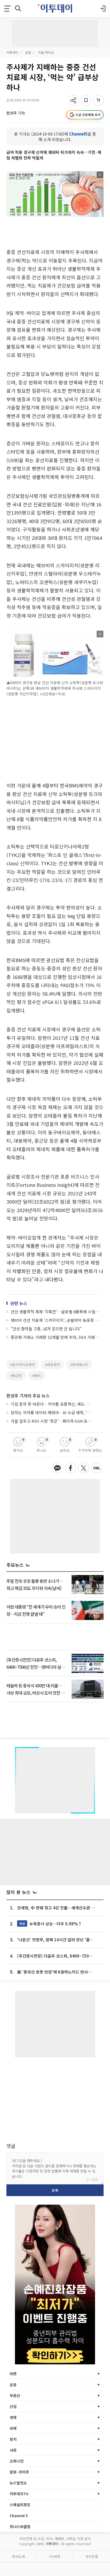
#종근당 (16, 1375)
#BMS (37, 1375)
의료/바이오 (46, 52)
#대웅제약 (52, 1365)
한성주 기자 (16, 113)
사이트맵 (92, 2556)
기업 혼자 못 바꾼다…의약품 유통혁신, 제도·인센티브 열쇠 (52, 1404)
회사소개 (18, 2556)
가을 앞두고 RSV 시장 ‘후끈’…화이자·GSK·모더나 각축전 (52, 1421)
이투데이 (12, 52)
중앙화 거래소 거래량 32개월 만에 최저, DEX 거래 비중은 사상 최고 (55, 1337)
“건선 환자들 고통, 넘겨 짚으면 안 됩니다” (46, 1329)
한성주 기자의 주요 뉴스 (28, 1396)
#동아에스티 (79, 1365)
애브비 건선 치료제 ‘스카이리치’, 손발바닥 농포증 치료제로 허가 (55, 1320)
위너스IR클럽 (20, 2526)
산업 (28, 52)
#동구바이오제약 (23, 1365)
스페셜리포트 (20, 2505)
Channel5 (78, 134)
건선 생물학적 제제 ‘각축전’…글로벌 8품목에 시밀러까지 (55, 1312)
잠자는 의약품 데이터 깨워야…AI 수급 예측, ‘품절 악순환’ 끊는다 (52, 1412)
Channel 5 (19, 2516)
